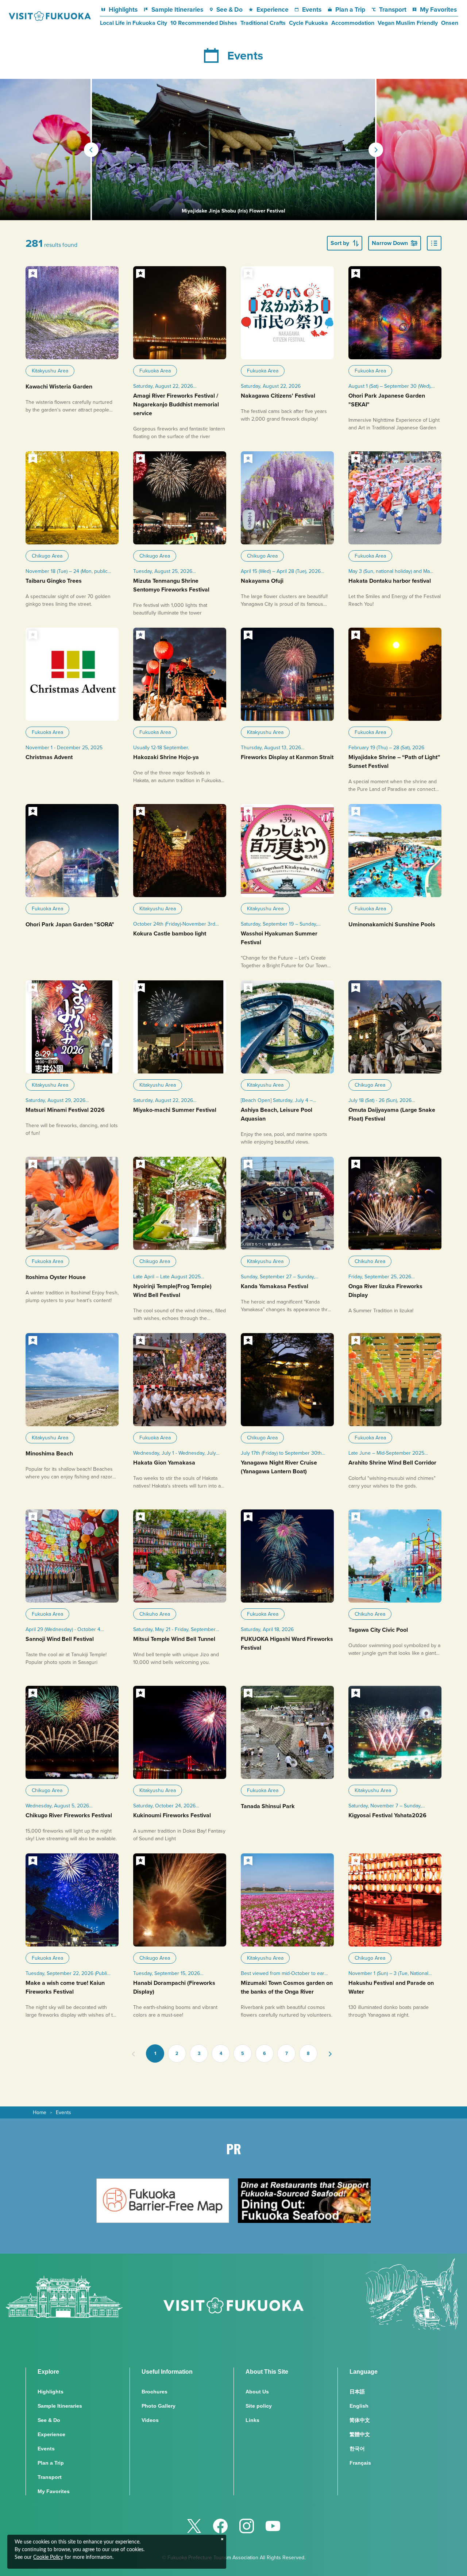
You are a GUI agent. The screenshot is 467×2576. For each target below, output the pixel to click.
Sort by (340, 243)
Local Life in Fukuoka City (134, 23)
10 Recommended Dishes (204, 23)
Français (360, 2463)
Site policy (259, 2406)
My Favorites (438, 9)
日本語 (357, 2392)
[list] (434, 243)
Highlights (123, 9)
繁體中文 (360, 2434)
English (359, 2406)
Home (40, 2112)
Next (376, 150)
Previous (91, 150)
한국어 (357, 2449)
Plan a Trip (350, 9)
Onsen (450, 23)
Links (252, 2420)
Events (312, 9)
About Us (257, 2392)
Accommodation (353, 23)
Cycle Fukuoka (308, 23)
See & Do (229, 9)
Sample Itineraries (177, 9)
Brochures (155, 2392)
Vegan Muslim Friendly (408, 23)
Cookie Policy (48, 2557)
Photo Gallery (159, 2406)
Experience (273, 9)
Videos (150, 2420)
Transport (393, 9)
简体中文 (360, 2420)
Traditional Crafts (263, 23)
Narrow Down (390, 243)
